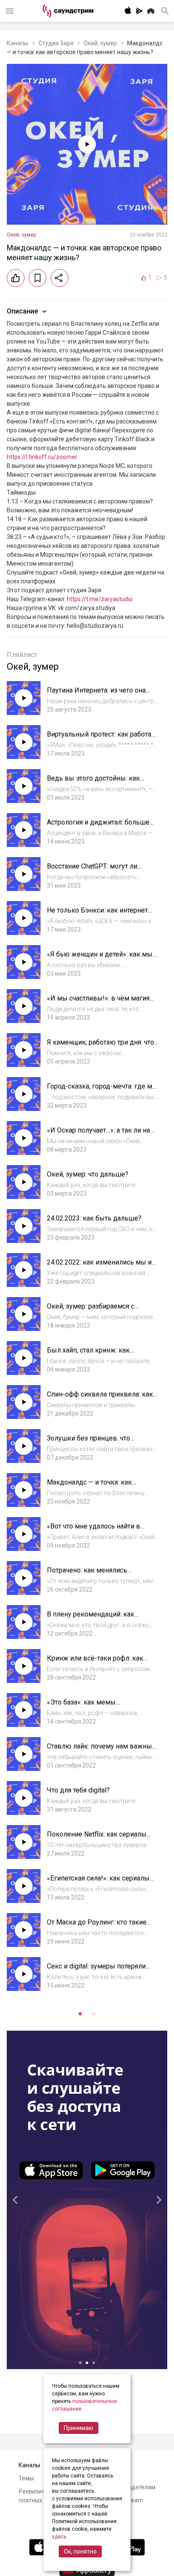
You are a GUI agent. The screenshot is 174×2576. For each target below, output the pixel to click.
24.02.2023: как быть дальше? (94, 1218)
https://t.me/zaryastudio (100, 599)
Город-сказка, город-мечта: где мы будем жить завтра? (102, 1090)
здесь (59, 2537)
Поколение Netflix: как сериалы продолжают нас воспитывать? (97, 1838)
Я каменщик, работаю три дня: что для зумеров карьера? (101, 1046)
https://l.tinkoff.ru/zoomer (42, 457)
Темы (26, 2478)
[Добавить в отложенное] (38, 278)
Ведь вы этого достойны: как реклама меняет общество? (93, 782)
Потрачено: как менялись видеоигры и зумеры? (87, 1574)
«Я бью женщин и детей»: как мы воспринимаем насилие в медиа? (100, 958)
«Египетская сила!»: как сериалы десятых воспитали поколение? (98, 1882)
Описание (22, 311)
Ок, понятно (80, 2551)
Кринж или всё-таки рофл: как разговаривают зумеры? (95, 1662)
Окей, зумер (100, 43)
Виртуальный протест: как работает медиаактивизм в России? (102, 738)
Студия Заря (56, 43)
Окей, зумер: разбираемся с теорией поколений (91, 1310)
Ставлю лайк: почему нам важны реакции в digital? (99, 1750)
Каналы (18, 43)
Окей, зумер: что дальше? (88, 1174)
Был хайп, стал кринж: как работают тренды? (88, 1354)
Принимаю (79, 2428)
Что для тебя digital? (78, 1790)
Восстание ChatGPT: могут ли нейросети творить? (92, 870)
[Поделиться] (60, 278)
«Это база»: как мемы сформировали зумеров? (87, 1706)
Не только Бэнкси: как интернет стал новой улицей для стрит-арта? (102, 914)
